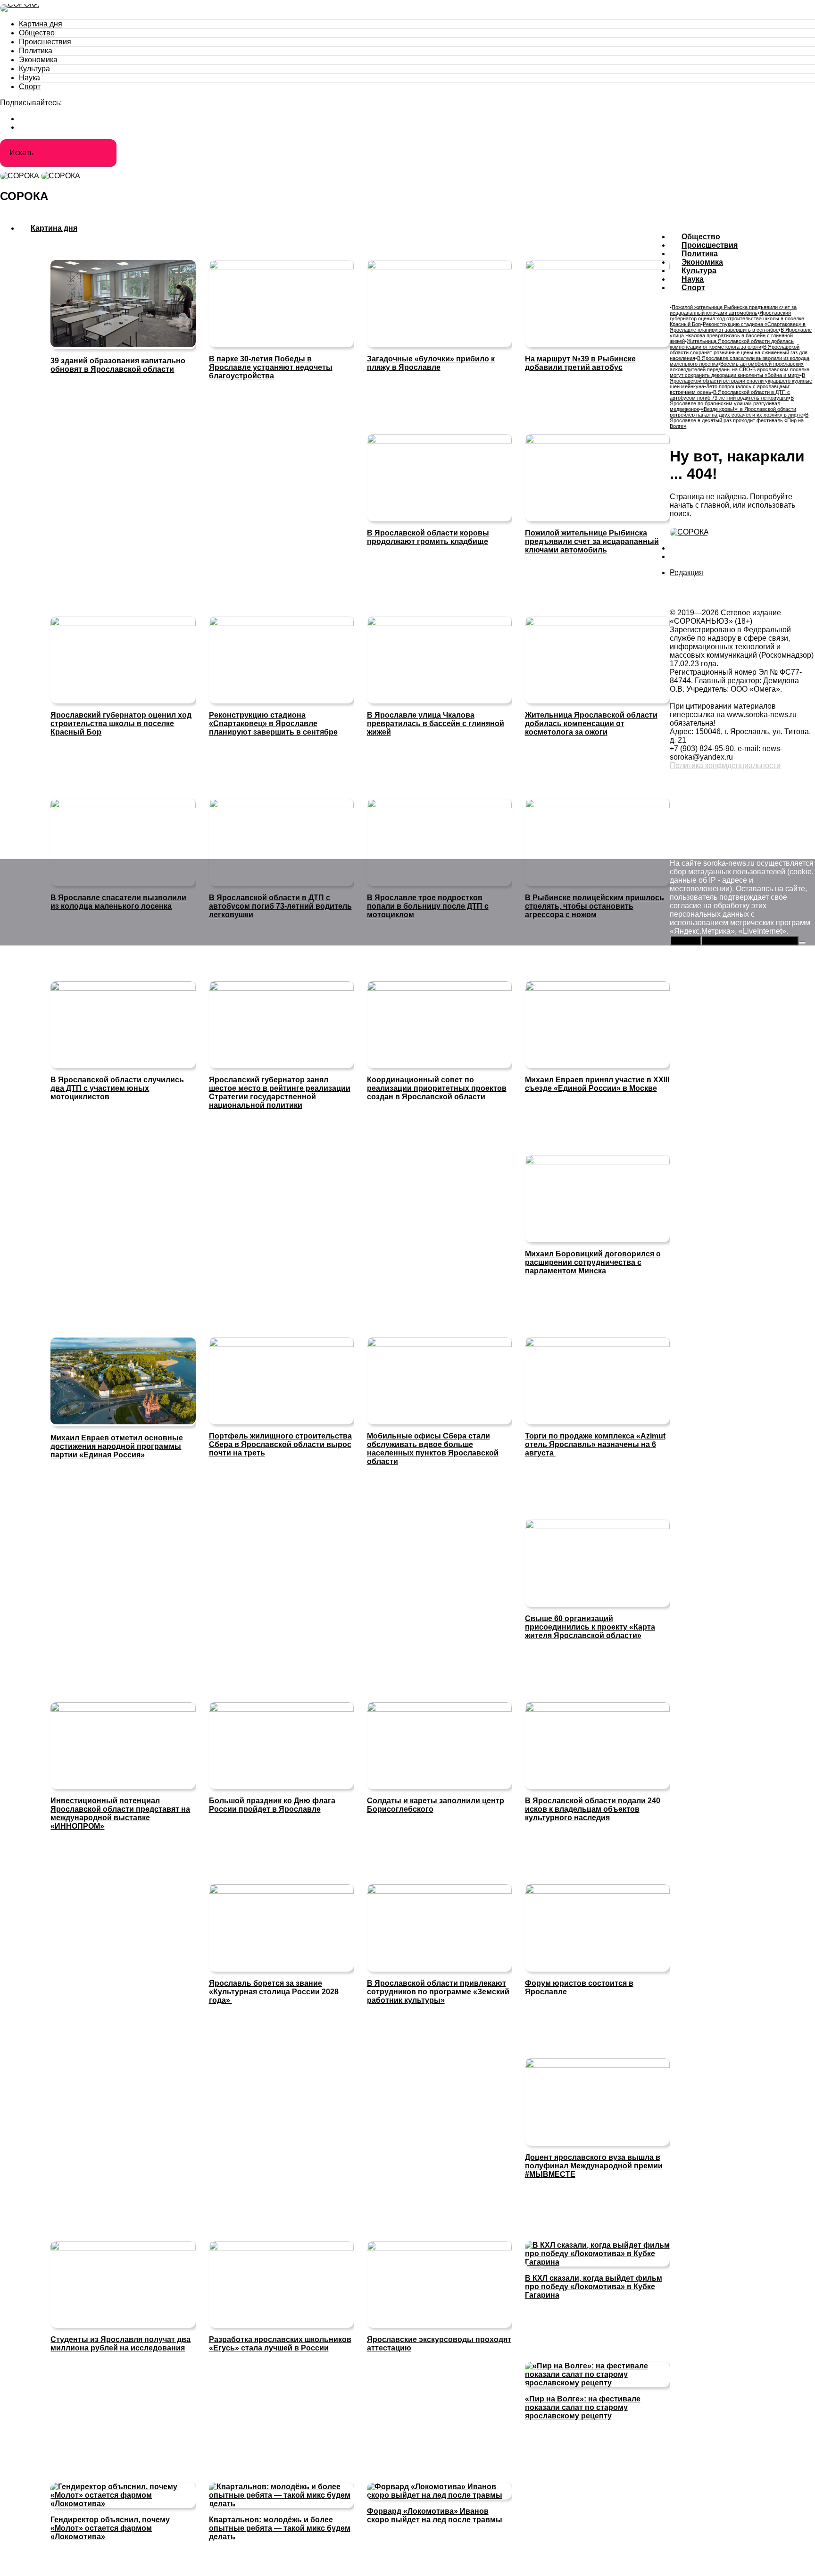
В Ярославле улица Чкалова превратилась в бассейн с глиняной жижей (741, 335)
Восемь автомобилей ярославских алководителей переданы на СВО (737, 367)
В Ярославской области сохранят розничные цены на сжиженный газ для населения (739, 352)
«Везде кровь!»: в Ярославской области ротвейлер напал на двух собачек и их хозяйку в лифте (736, 412)
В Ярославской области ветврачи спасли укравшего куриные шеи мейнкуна (741, 381)
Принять (685, 941)
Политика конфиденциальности (725, 765)
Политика (36, 51)
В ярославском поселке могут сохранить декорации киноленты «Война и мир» (740, 372)
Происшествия (45, 42)
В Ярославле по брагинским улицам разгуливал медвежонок (732, 403)
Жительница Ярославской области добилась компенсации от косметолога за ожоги (732, 344)
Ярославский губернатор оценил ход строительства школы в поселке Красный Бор (737, 318)
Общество (37, 33)
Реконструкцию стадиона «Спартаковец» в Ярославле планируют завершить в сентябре (738, 327)
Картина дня (41, 24)
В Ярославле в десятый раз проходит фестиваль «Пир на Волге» (739, 420)
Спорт (30, 87)
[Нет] (802, 943)
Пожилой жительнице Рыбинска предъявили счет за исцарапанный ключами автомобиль (733, 310)
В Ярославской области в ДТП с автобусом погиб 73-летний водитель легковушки (730, 395)
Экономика (38, 60)
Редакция (686, 573)
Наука (29, 78)
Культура (34, 69)
